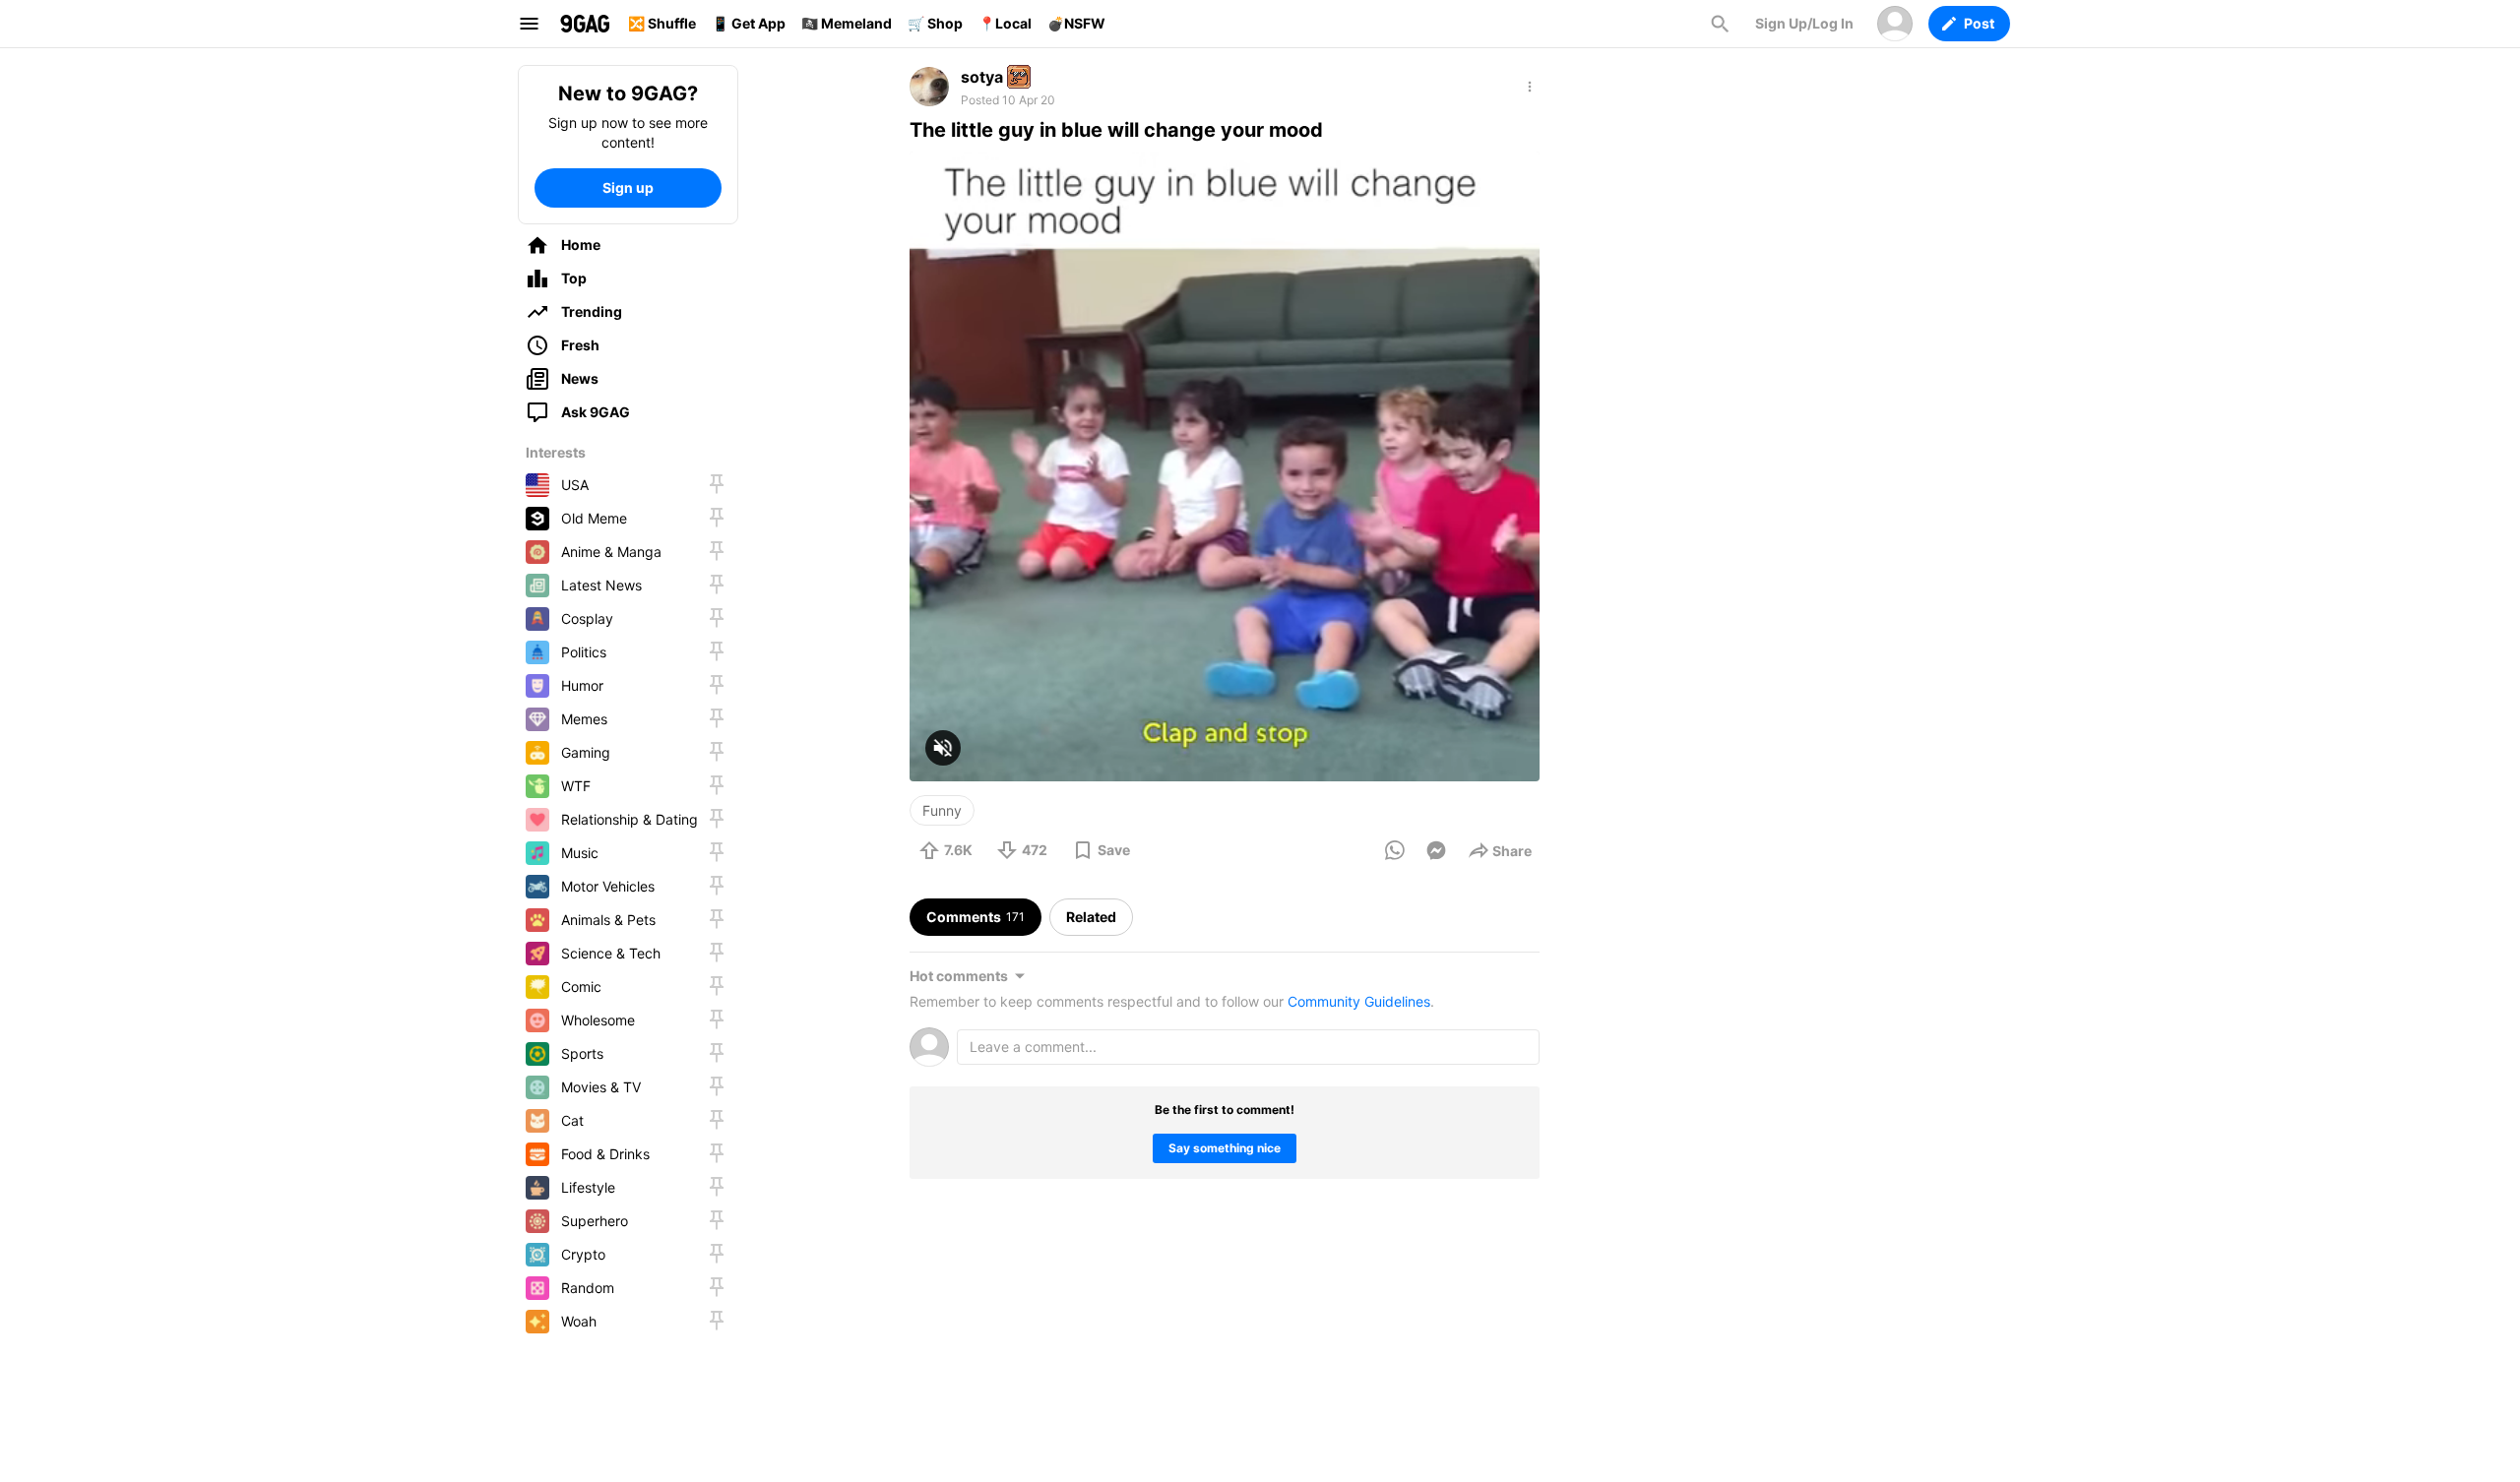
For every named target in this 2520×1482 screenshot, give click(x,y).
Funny (942, 810)
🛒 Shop (935, 23)
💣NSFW (1076, 23)
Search (1720, 24)
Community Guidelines (1359, 1001)
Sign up (628, 187)
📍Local (1005, 23)
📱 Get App (749, 23)
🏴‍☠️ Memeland (847, 23)
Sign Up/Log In (1804, 23)
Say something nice (1225, 1148)
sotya (982, 77)
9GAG (585, 24)
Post (1979, 23)
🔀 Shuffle (662, 23)
